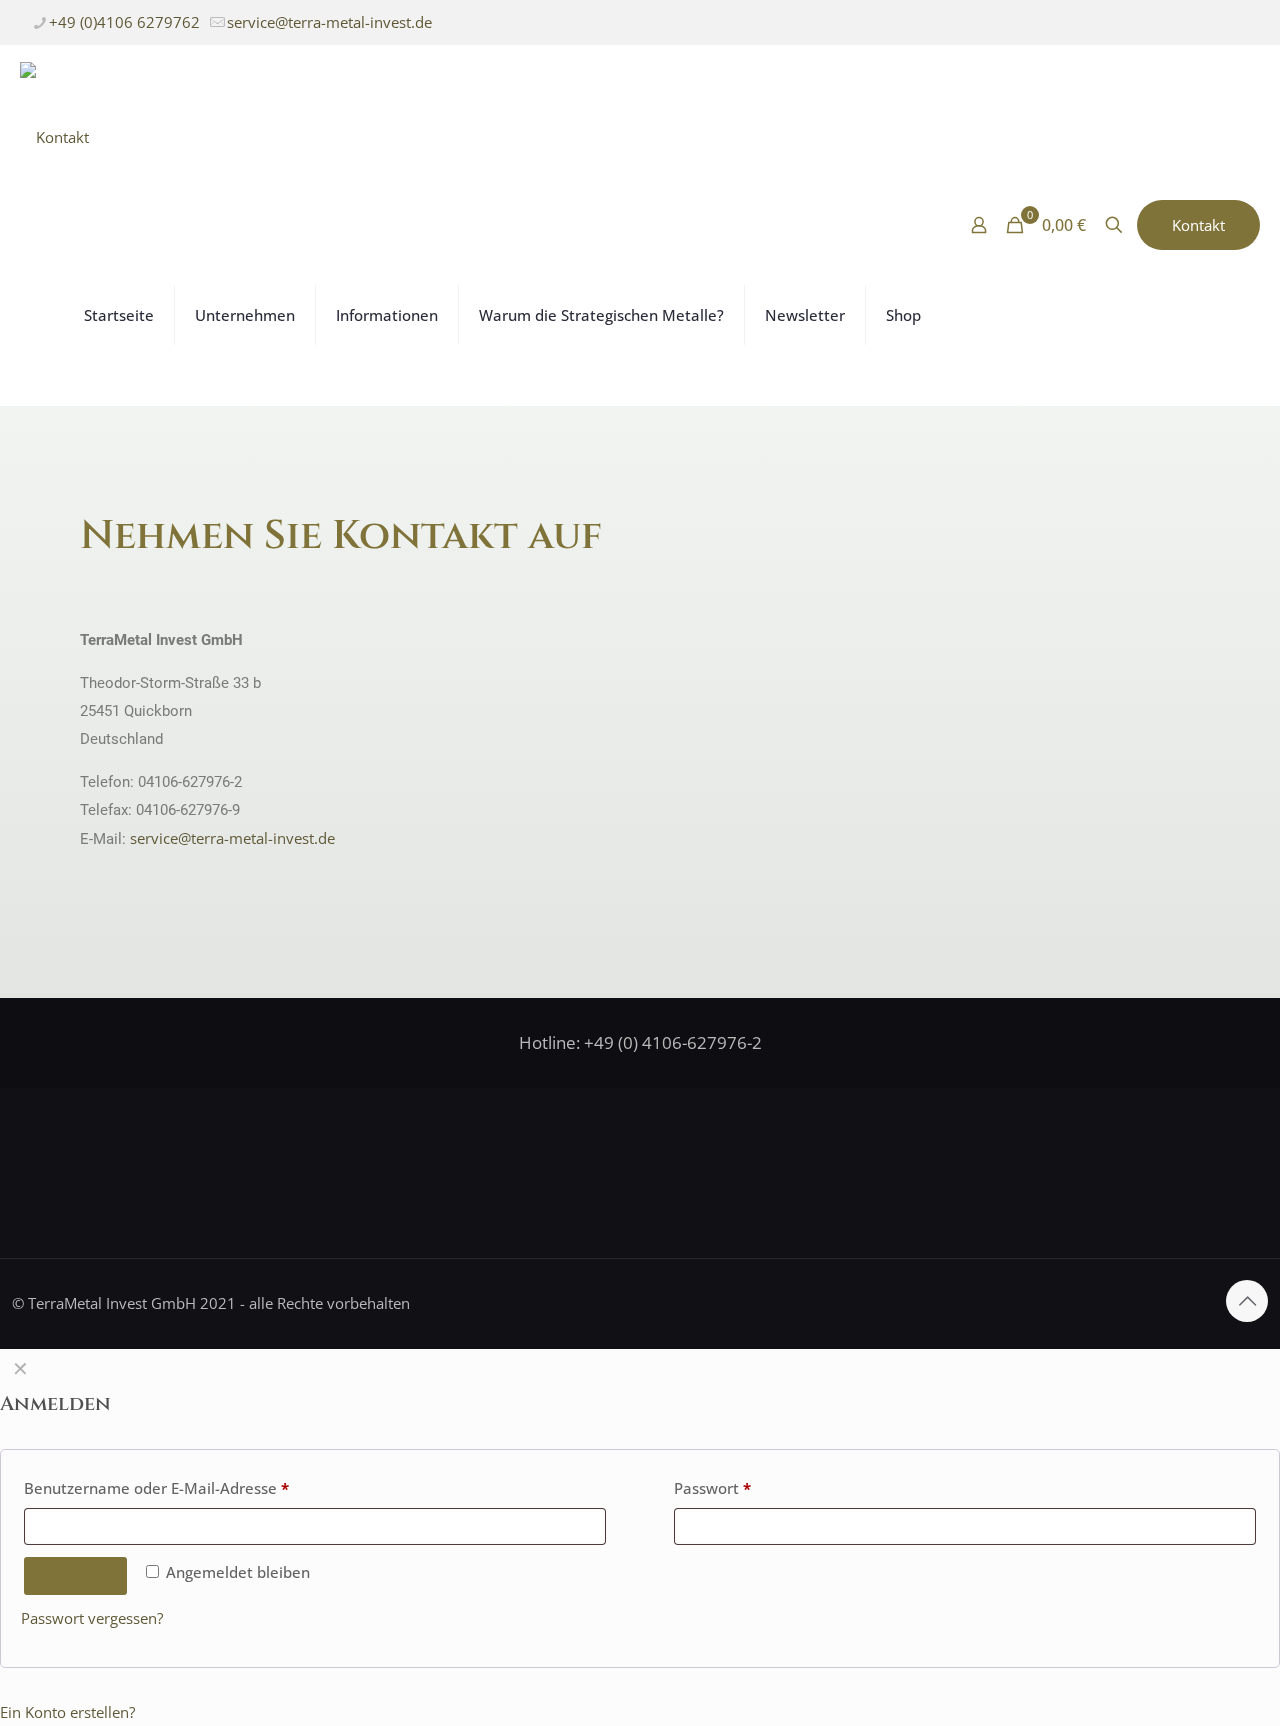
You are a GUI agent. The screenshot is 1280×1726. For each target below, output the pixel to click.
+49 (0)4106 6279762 (124, 22)
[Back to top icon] (1247, 1301)
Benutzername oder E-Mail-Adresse (156, 1488)
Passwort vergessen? (92, 1618)
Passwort (712, 1488)
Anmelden (75, 1575)
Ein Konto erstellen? (67, 1712)
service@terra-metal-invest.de (329, 22)
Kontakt (1198, 225)
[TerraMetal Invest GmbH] (54, 135)
